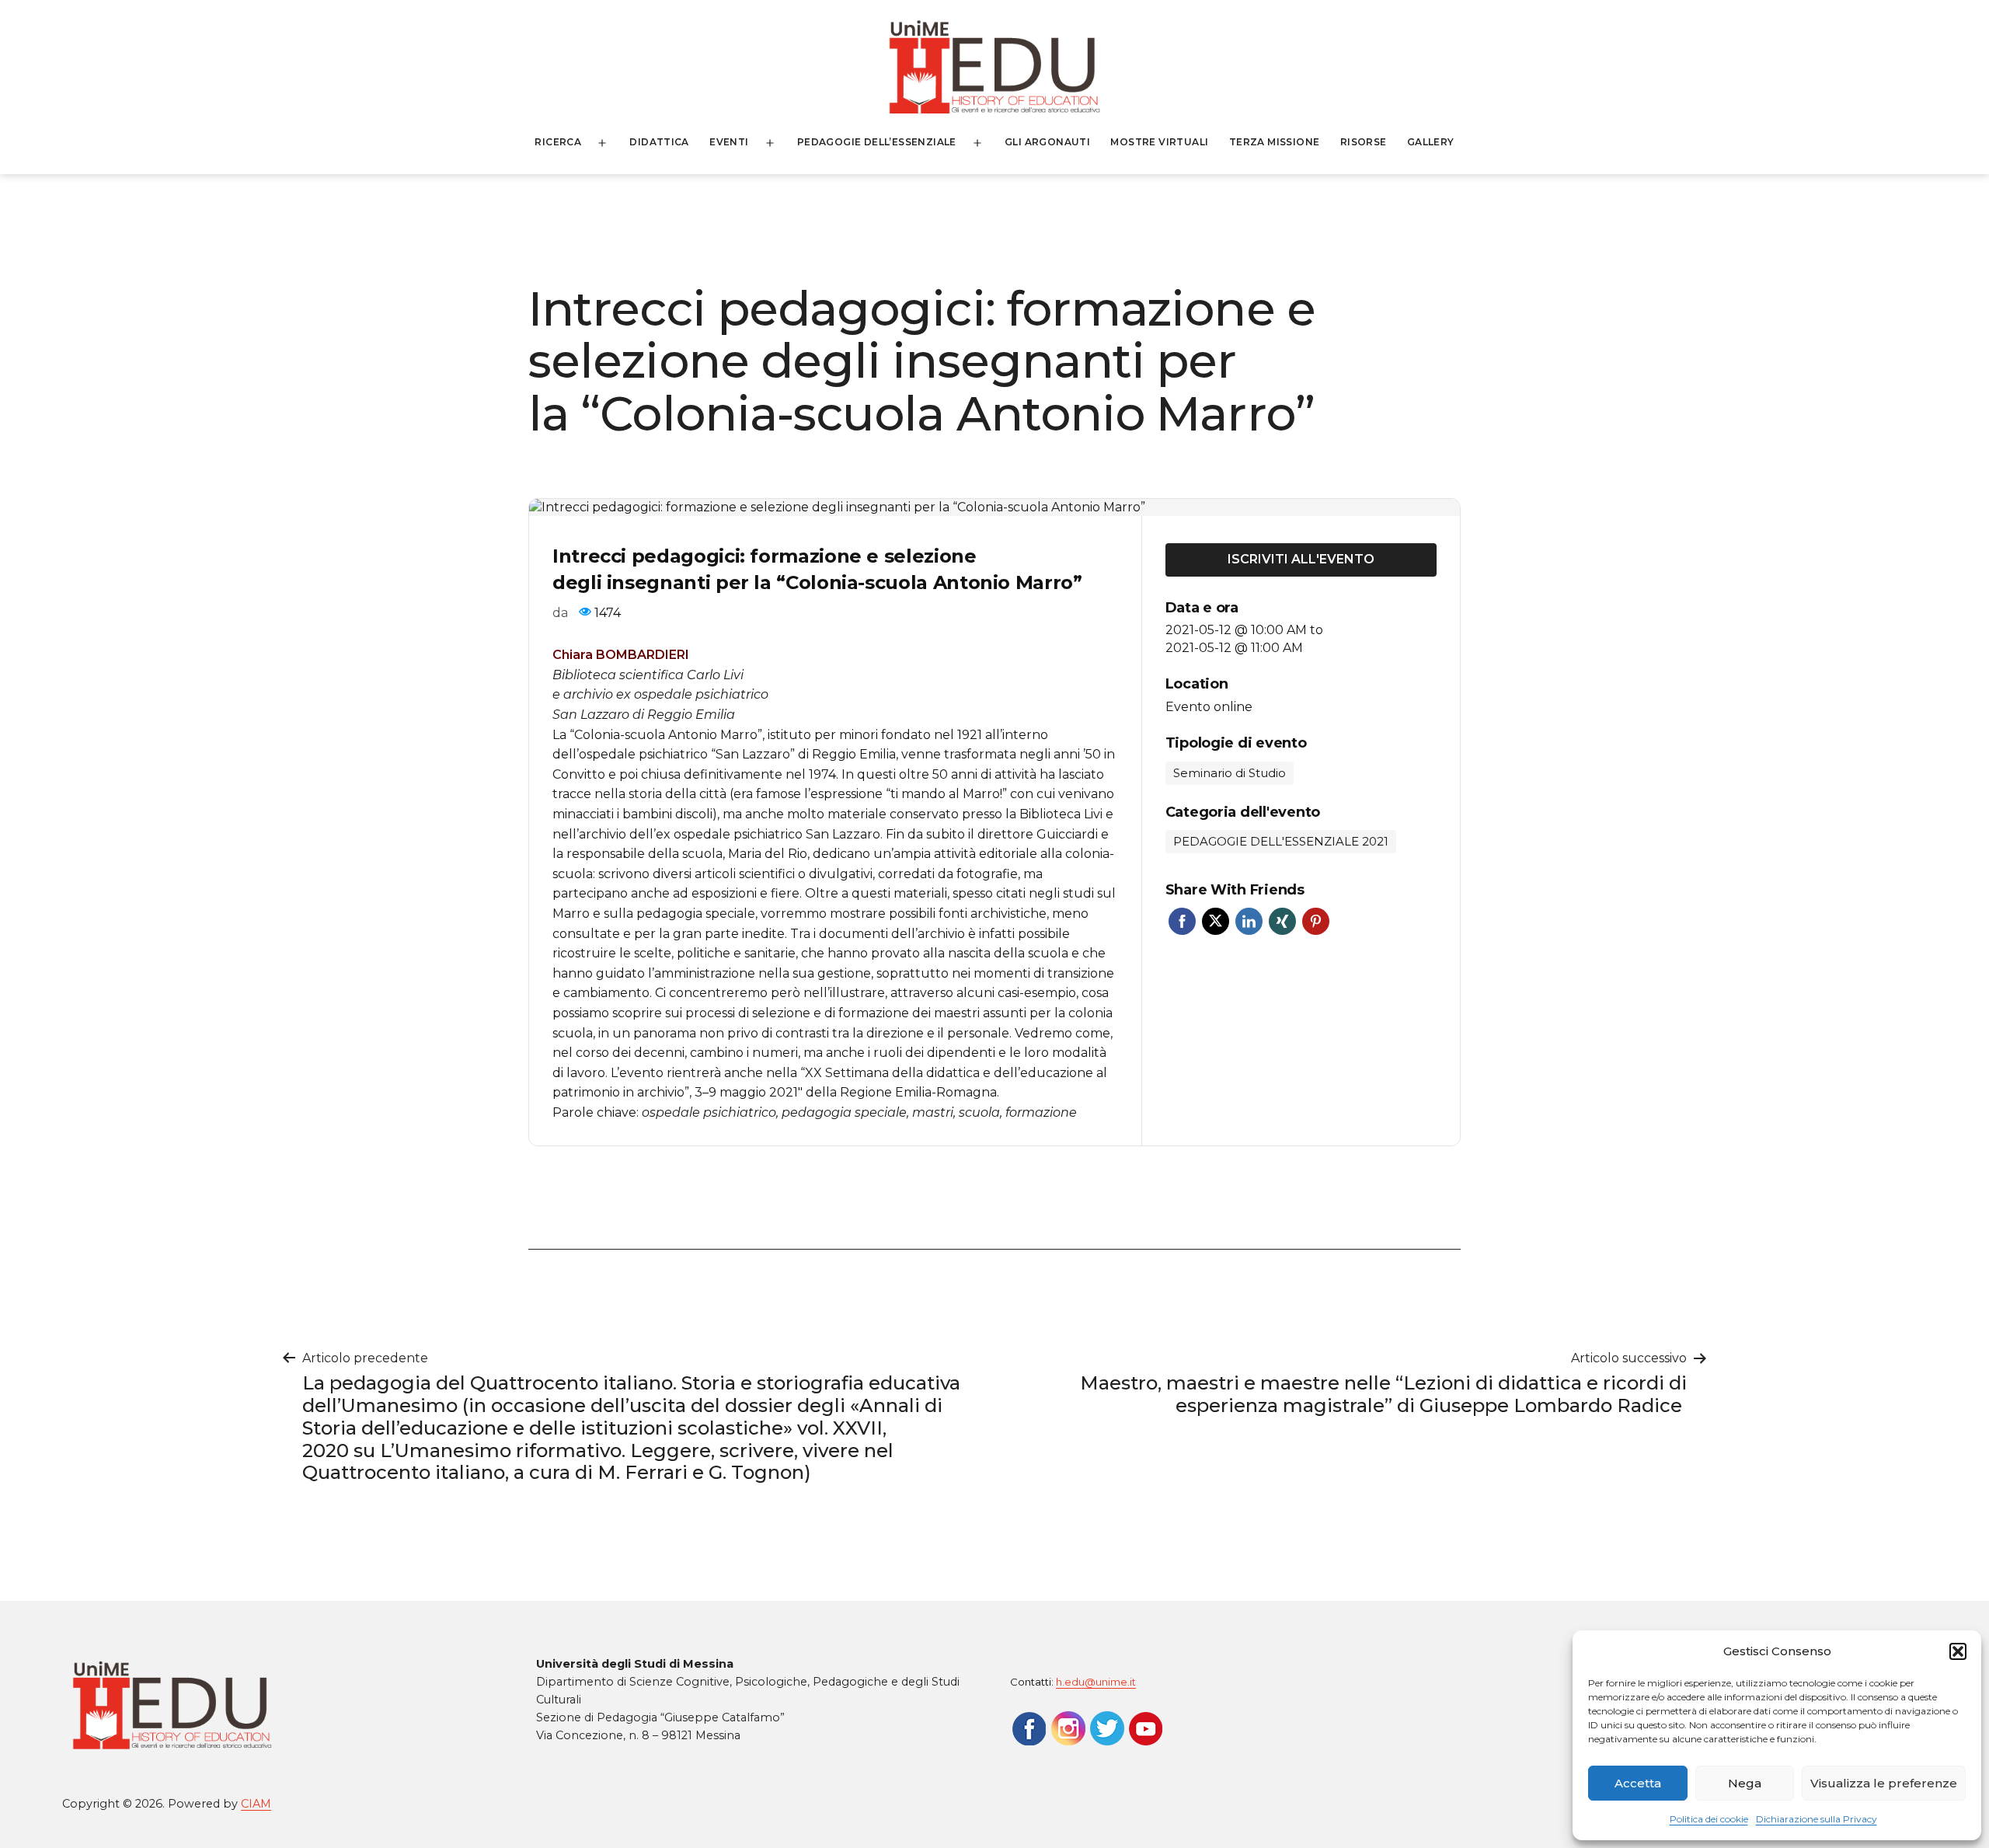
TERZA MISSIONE (1275, 142)
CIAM (256, 1804)
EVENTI (729, 142)
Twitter (1216, 921)
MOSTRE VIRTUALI (1159, 142)
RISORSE (1364, 142)
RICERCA (558, 142)
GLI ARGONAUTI (1047, 142)
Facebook (1182, 921)
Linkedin (1249, 921)
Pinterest (1316, 921)
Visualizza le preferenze (1884, 1783)
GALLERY (1431, 142)
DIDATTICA (659, 142)
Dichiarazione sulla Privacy (1817, 1819)
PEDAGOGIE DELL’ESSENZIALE (877, 142)
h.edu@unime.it (1096, 1682)
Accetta (1638, 1783)
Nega (1745, 1783)
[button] (1958, 1651)
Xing (1282, 921)
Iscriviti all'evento (1301, 559)
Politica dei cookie (1709, 1819)
